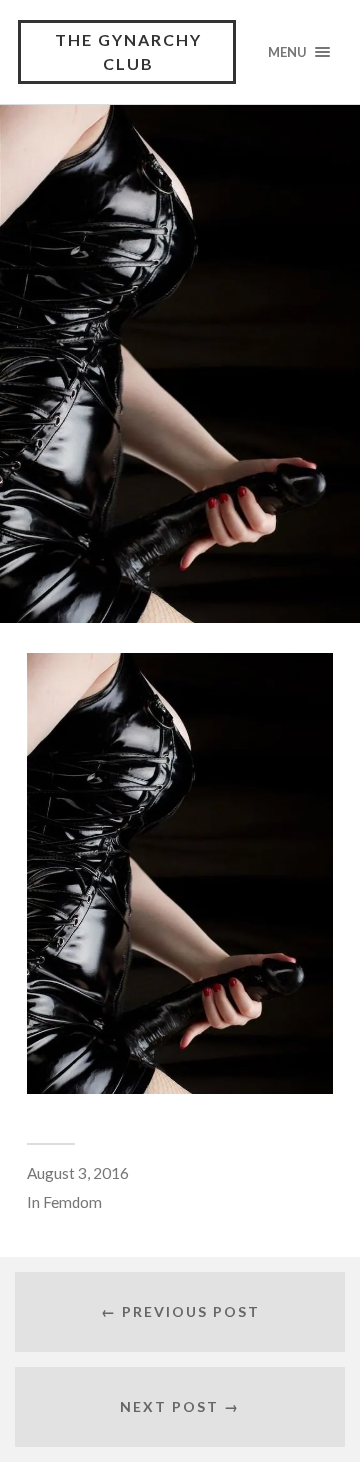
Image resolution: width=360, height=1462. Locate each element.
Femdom (72, 1202)
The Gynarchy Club (128, 51)
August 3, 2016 (78, 1173)
